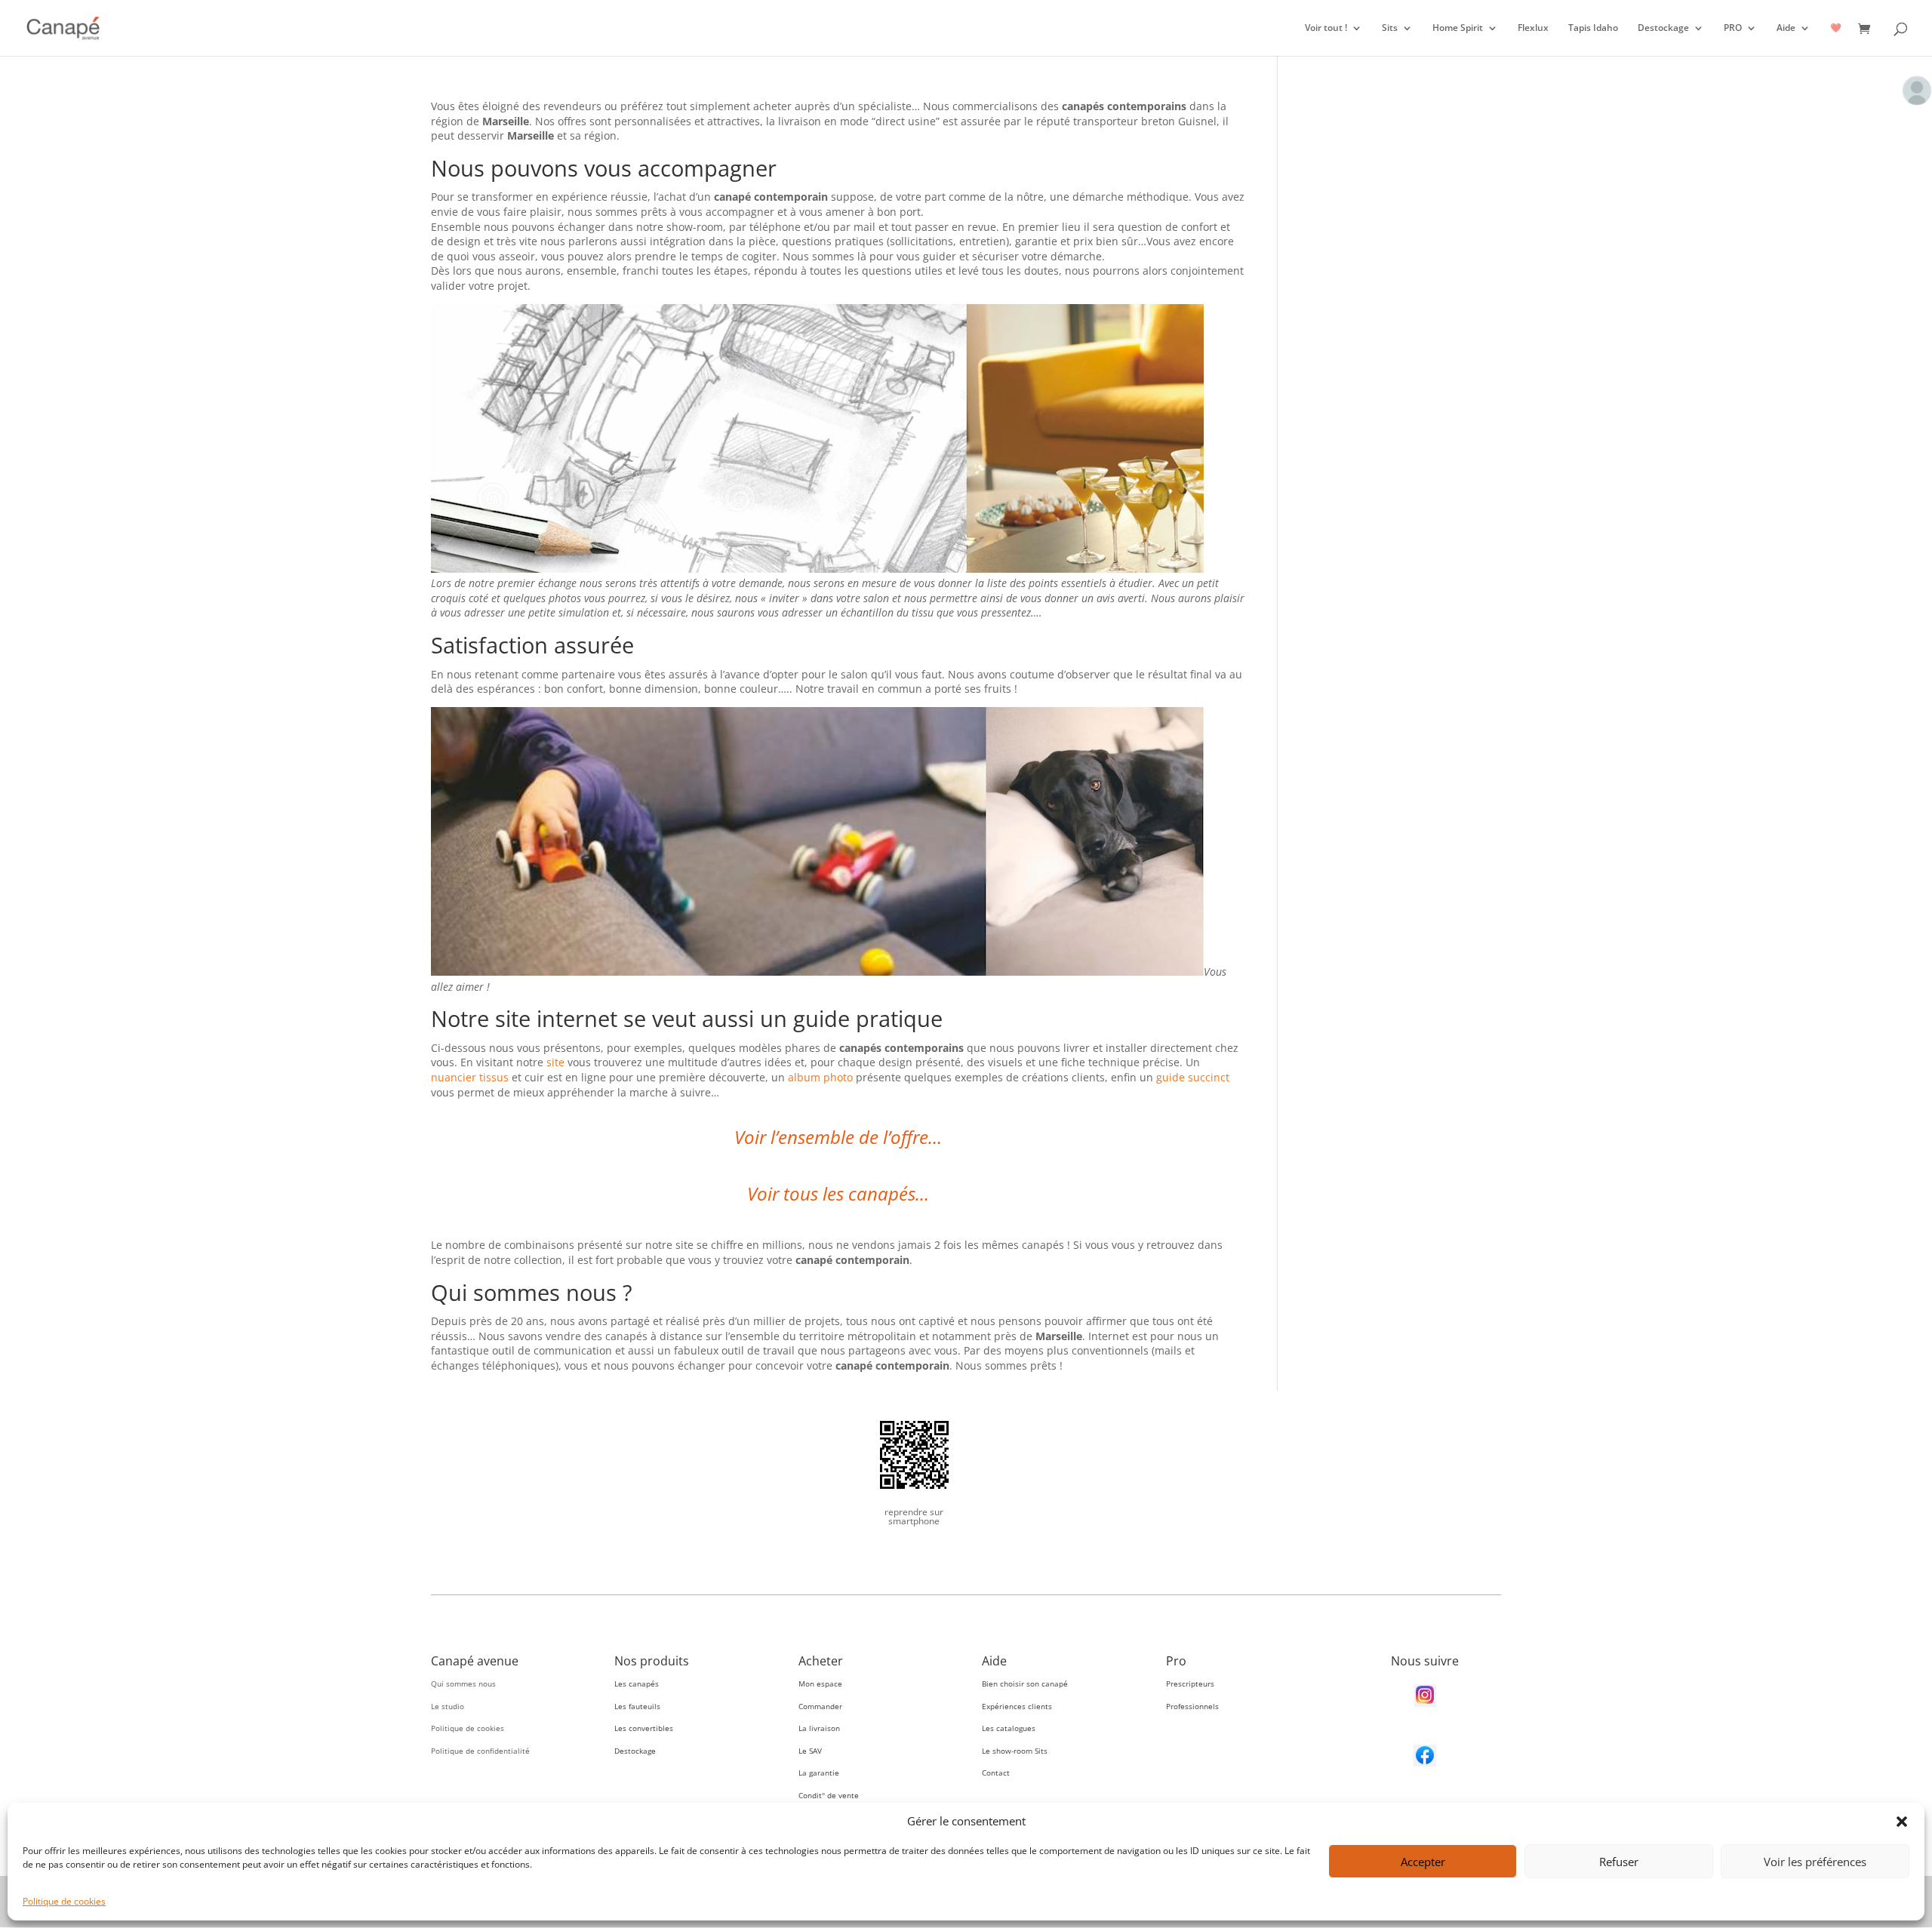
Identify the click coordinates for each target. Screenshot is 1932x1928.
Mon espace (820, 1684)
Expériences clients (1017, 1706)
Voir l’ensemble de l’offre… (838, 1137)
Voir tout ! (1326, 28)
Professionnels (1192, 1706)
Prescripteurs (1190, 1684)
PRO (1733, 28)
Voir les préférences (1815, 1862)
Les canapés (637, 1684)
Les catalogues (1009, 1728)
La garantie (819, 1773)
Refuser (1619, 1862)
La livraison (819, 1728)
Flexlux (1533, 28)
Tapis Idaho (1593, 28)
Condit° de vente (829, 1795)
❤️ (1836, 28)
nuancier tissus (470, 1077)
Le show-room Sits (1015, 1751)
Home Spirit (1458, 28)
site (555, 1062)
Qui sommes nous (463, 1684)
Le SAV (810, 1751)
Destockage (1663, 28)
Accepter (1423, 1862)
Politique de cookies (64, 1901)
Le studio (448, 1706)
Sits (1390, 28)
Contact (996, 1773)
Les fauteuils (637, 1706)
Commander (820, 1706)
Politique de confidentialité (480, 1751)
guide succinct (1193, 1077)
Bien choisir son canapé (1025, 1684)
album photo (820, 1077)
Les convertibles (644, 1728)
